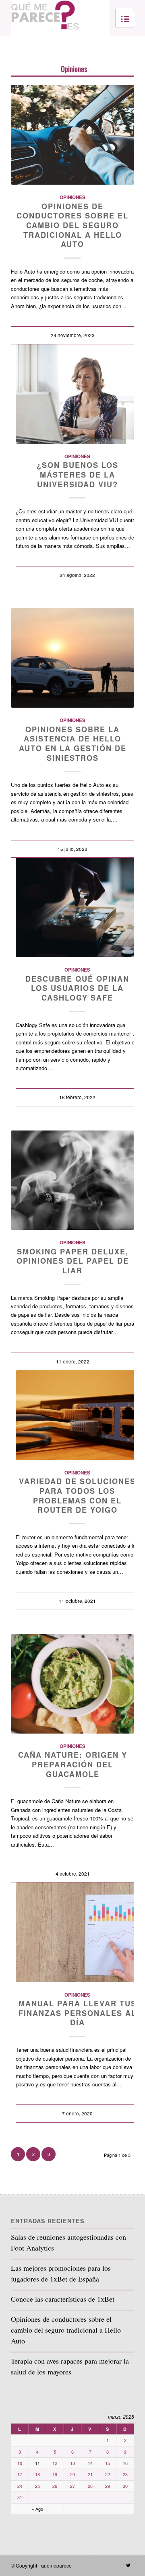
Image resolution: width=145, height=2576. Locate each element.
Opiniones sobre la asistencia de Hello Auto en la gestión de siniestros (73, 744)
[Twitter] (128, 2565)
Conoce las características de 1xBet (63, 2299)
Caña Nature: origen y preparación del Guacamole (73, 1764)
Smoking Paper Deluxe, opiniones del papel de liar (73, 1261)
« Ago (37, 2509)
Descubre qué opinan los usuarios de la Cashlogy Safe (77, 988)
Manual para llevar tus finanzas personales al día (78, 2013)
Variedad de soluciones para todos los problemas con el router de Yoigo (77, 1496)
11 (37, 2463)
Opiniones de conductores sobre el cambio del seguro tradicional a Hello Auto (72, 225)
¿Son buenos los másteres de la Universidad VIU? (78, 475)
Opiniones (74, 69)
